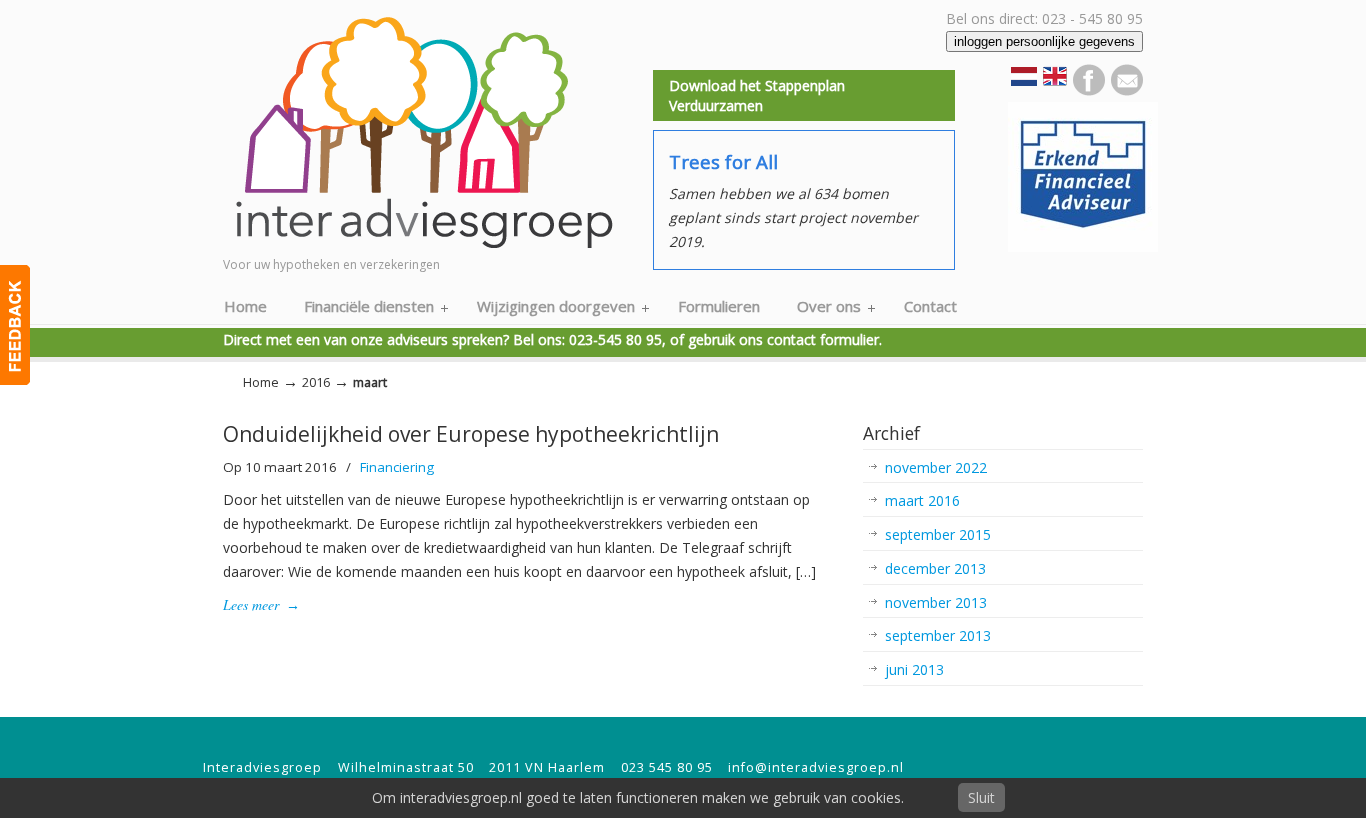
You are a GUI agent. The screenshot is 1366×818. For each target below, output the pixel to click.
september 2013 (938, 635)
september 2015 (938, 534)
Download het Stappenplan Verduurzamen (757, 95)
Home (261, 382)
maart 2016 (922, 500)
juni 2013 (914, 669)
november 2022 (936, 467)
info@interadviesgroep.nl (816, 767)
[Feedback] (15, 325)
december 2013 (935, 568)
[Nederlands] (1024, 80)
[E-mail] (1127, 90)
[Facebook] (1089, 90)
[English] (1055, 82)
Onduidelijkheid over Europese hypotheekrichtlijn (471, 434)
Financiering (397, 467)
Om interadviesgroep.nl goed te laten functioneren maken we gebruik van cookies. (638, 797)
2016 (316, 382)
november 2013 (936, 602)
